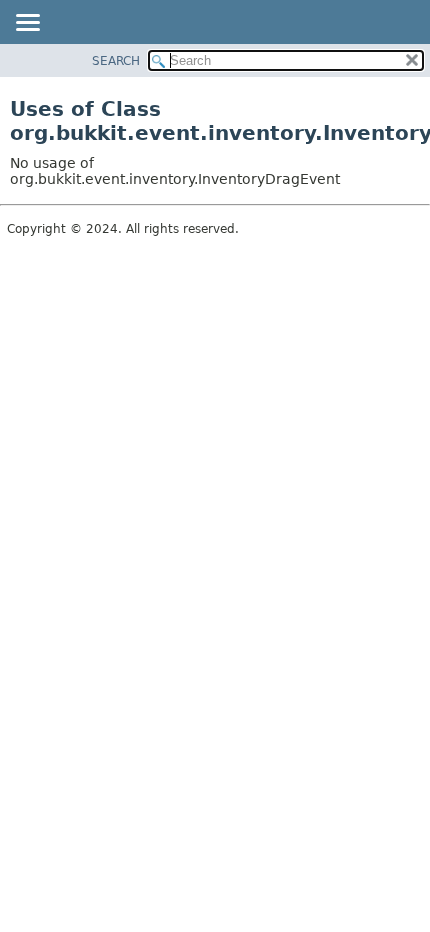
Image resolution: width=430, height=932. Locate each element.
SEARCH (116, 61)
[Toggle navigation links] (27, 24)
